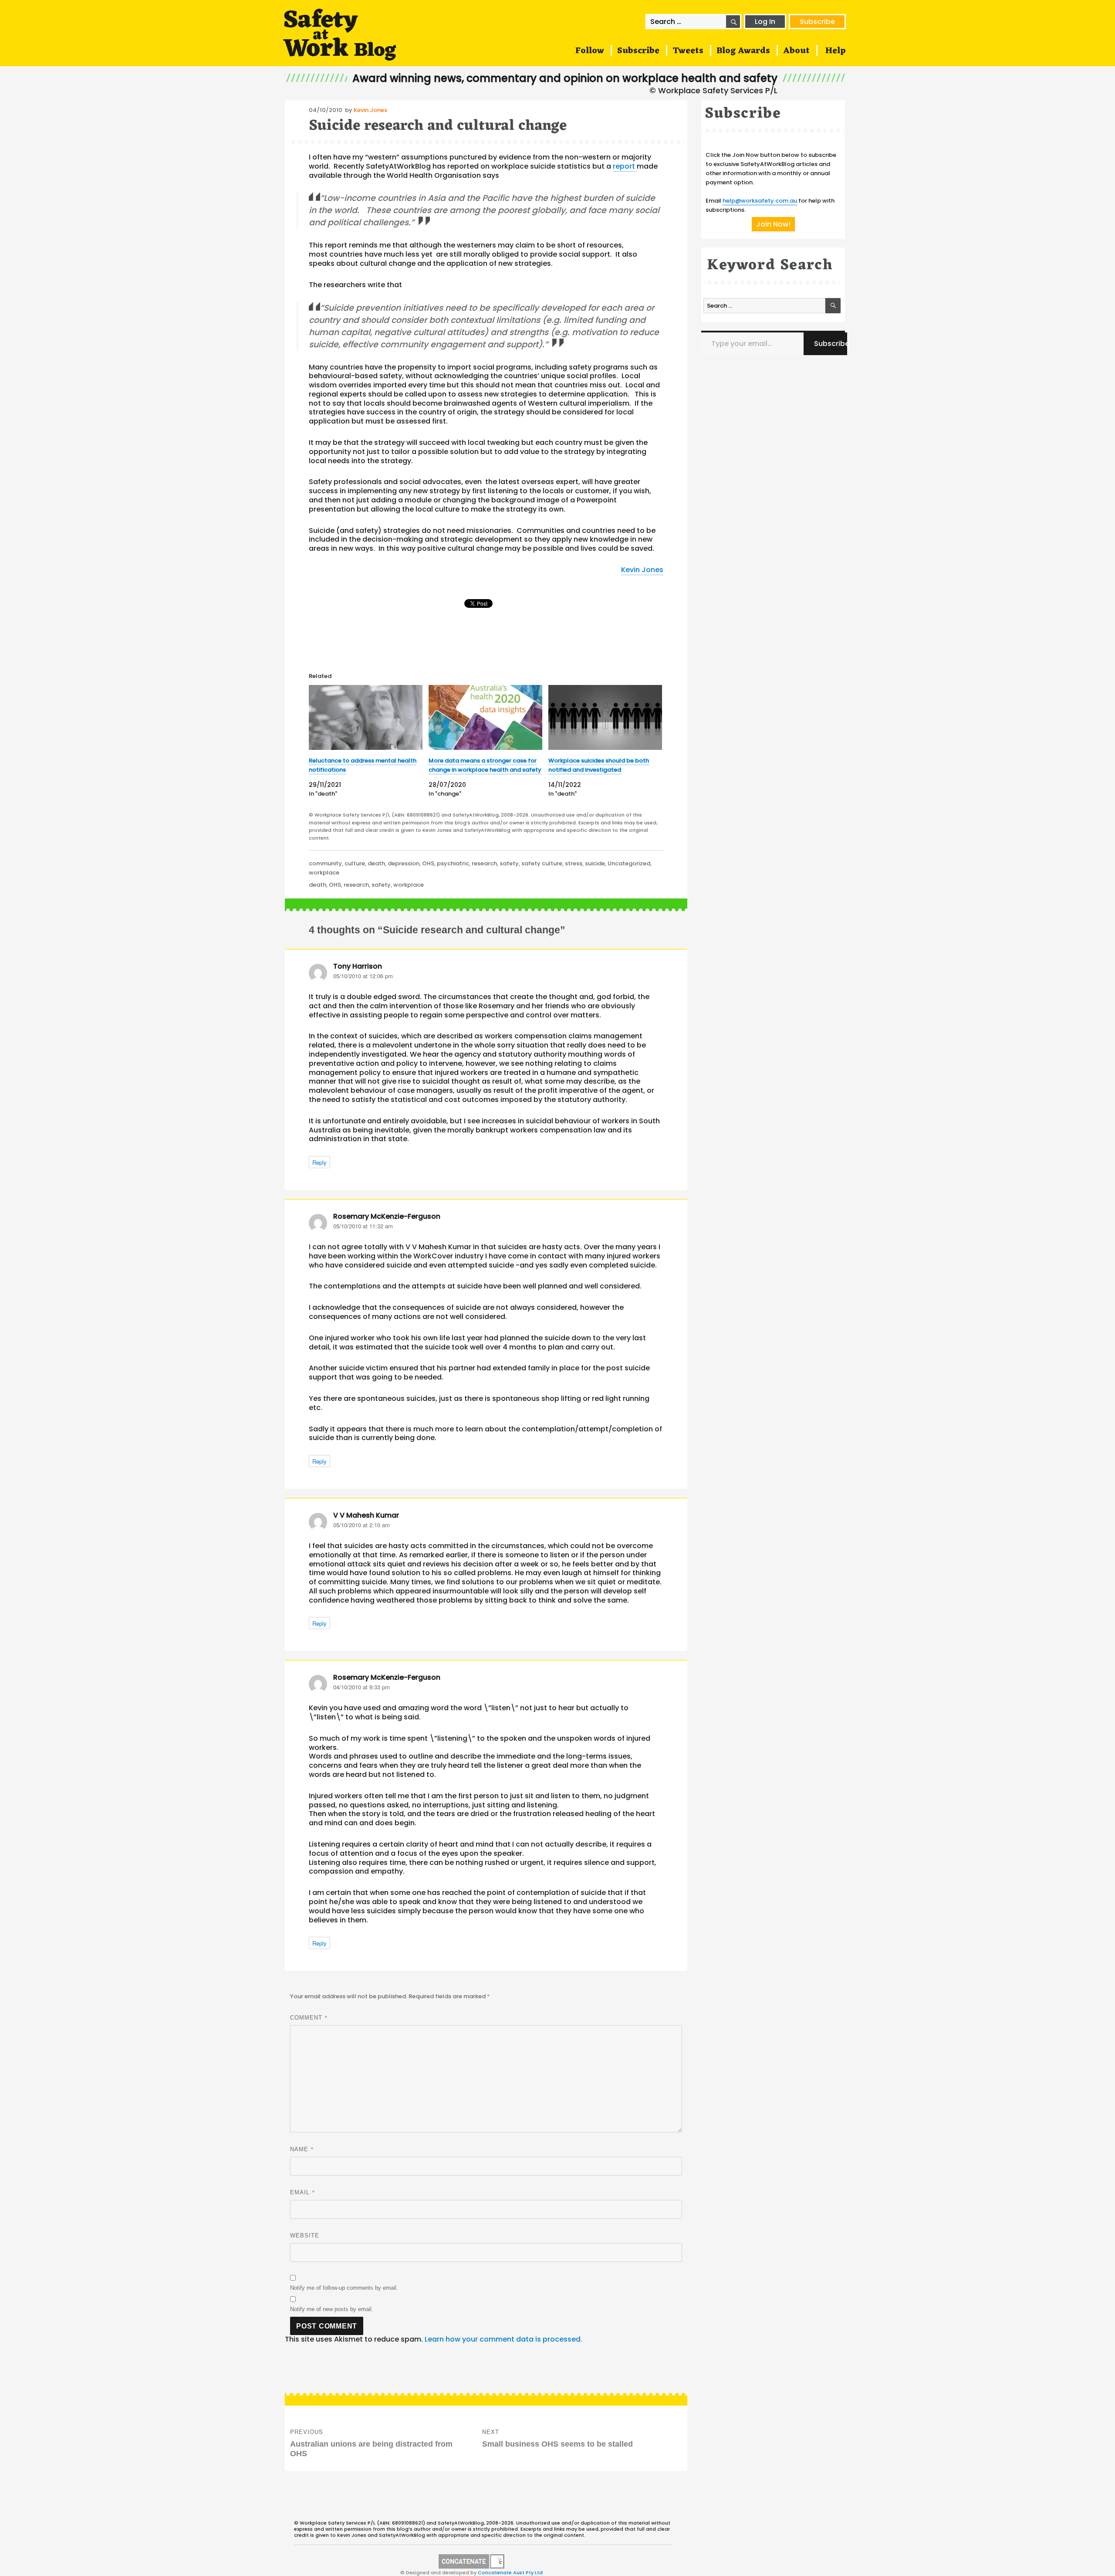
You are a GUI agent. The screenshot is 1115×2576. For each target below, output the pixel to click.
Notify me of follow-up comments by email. (344, 2288)
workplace (324, 873)
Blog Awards (743, 51)
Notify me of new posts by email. (332, 2309)
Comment (309, 2017)
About (796, 51)
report (625, 166)
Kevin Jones (370, 110)
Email (303, 2192)
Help (836, 51)
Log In (765, 22)
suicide (595, 863)
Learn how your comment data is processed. (503, 2339)
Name (302, 2149)
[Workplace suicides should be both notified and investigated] (605, 717)
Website (305, 2235)
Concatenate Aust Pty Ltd (510, 2573)
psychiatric (453, 863)
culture (355, 863)
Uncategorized (629, 863)
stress (574, 863)
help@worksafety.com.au (760, 201)
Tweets (688, 51)
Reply (319, 1162)
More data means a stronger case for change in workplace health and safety (485, 765)
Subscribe (817, 22)
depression (404, 863)
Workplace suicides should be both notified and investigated (599, 765)
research (484, 863)
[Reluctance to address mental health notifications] (366, 717)
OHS (428, 863)
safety (509, 863)
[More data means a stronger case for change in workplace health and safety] (485, 717)
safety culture (542, 863)
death (376, 863)
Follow (590, 51)
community (325, 863)
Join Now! (773, 224)
